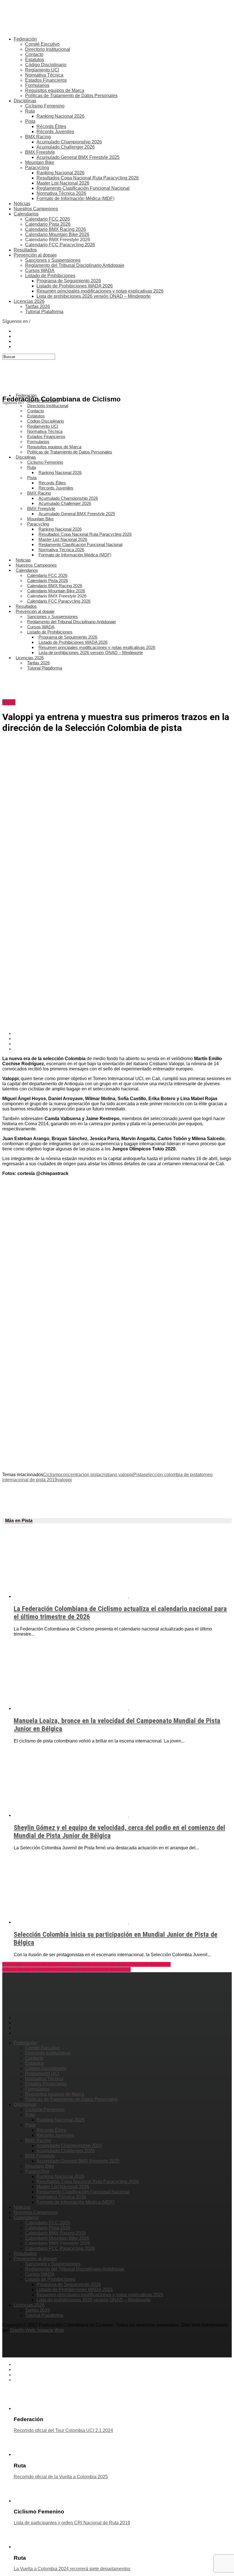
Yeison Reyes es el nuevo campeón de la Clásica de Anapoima (66, 1970)
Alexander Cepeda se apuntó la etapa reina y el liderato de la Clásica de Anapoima (86, 1964)
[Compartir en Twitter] (123, 1039)
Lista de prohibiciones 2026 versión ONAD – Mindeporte (94, 296)
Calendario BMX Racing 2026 (56, 229)
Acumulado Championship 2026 (69, 142)
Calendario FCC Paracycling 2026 (60, 245)
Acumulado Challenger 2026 (66, 147)
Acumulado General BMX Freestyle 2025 (78, 157)
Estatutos (35, 60)
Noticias (22, 204)
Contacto (34, 54)
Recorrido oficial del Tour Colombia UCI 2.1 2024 (63, 2430)
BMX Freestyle (40, 152)
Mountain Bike (40, 162)
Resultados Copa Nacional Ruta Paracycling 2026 (88, 178)
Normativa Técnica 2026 (61, 193)
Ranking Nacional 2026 (60, 116)
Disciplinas (25, 101)
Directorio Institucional (48, 49)
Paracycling (37, 168)
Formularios (37, 85)
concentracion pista (80, 1475)
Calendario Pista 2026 (48, 224)
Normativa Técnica (44, 75)
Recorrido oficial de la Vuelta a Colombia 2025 (61, 2477)
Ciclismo (52, 1475)
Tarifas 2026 (38, 306)
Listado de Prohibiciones (50, 276)
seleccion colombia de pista (172, 1475)
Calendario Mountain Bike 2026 (57, 234)
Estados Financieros (46, 80)
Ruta (30, 111)
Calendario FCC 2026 (48, 219)
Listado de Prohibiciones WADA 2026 (75, 286)
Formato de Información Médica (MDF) (75, 198)
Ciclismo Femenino (45, 106)
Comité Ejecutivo (42, 44)
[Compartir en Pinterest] (123, 1044)
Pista (30, 121)
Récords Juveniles (55, 132)
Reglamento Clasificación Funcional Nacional (83, 188)
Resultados (25, 250)
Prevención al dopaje (35, 255)
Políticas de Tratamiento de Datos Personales (71, 96)
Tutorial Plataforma (44, 312)
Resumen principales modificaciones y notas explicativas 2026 (100, 291)
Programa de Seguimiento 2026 (69, 281)
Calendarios (26, 214)
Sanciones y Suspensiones (53, 260)
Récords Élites (51, 126)
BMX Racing (38, 137)
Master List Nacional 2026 (63, 183)
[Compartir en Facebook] (123, 1034)
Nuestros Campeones (36, 209)
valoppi (64, 1480)
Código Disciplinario (46, 65)
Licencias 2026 (29, 301)
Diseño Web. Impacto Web (37, 2330)
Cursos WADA (40, 270)
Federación (25, 39)
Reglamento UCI (42, 70)
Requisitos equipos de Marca (55, 90)
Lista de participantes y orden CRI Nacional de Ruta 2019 (72, 2523)
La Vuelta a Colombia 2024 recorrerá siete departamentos (72, 2569)
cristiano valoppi (117, 1475)
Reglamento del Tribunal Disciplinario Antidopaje (75, 265)
